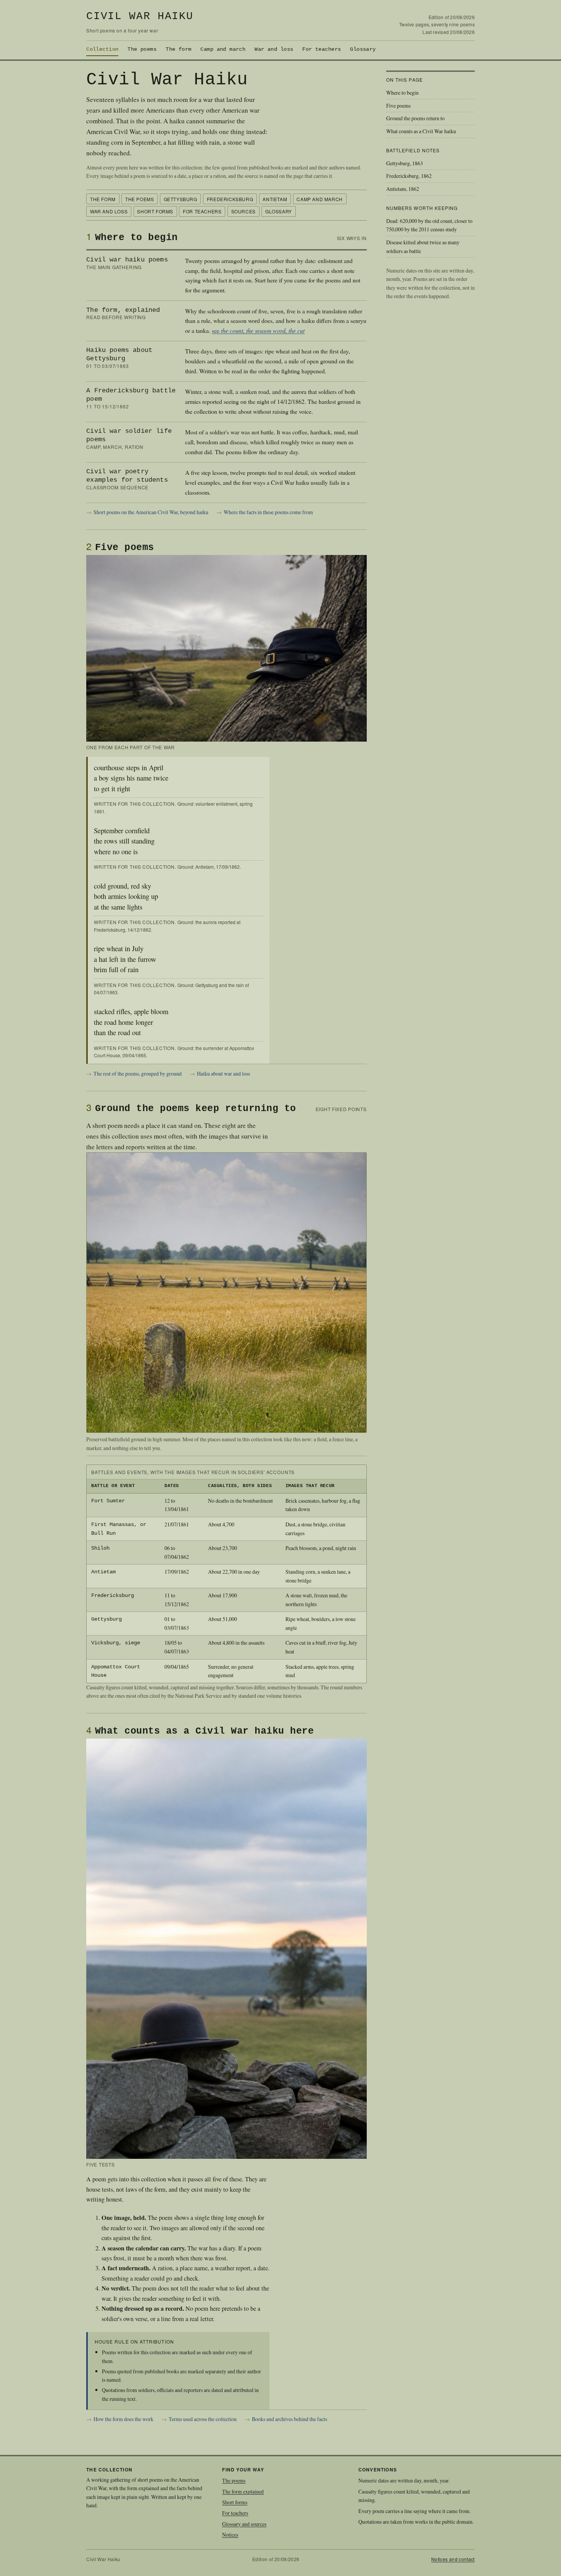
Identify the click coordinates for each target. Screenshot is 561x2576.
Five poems (398, 106)
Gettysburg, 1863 (405, 163)
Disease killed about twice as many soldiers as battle (423, 247)
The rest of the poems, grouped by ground (138, 1073)
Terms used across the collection (203, 2419)
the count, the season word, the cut (263, 330)
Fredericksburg (230, 199)
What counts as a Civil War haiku (421, 131)
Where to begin (402, 93)
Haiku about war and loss (223, 1073)
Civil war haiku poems (127, 260)
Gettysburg (181, 199)
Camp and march (223, 49)
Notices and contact (453, 2559)
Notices (230, 2535)
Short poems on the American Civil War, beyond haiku (151, 512)
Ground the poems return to (415, 118)
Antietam (275, 199)
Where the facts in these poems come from (268, 512)
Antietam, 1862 (403, 189)
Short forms (155, 211)
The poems (142, 49)
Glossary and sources (244, 2524)
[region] (226, 1574)
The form (178, 49)
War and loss (274, 49)
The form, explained (123, 310)
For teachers (322, 49)
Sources (243, 211)
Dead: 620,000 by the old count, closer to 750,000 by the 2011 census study (429, 225)
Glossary (363, 49)
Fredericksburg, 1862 (409, 176)
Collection (102, 49)
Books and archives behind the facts (289, 2419)
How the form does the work (123, 2419)
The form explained (243, 2491)
